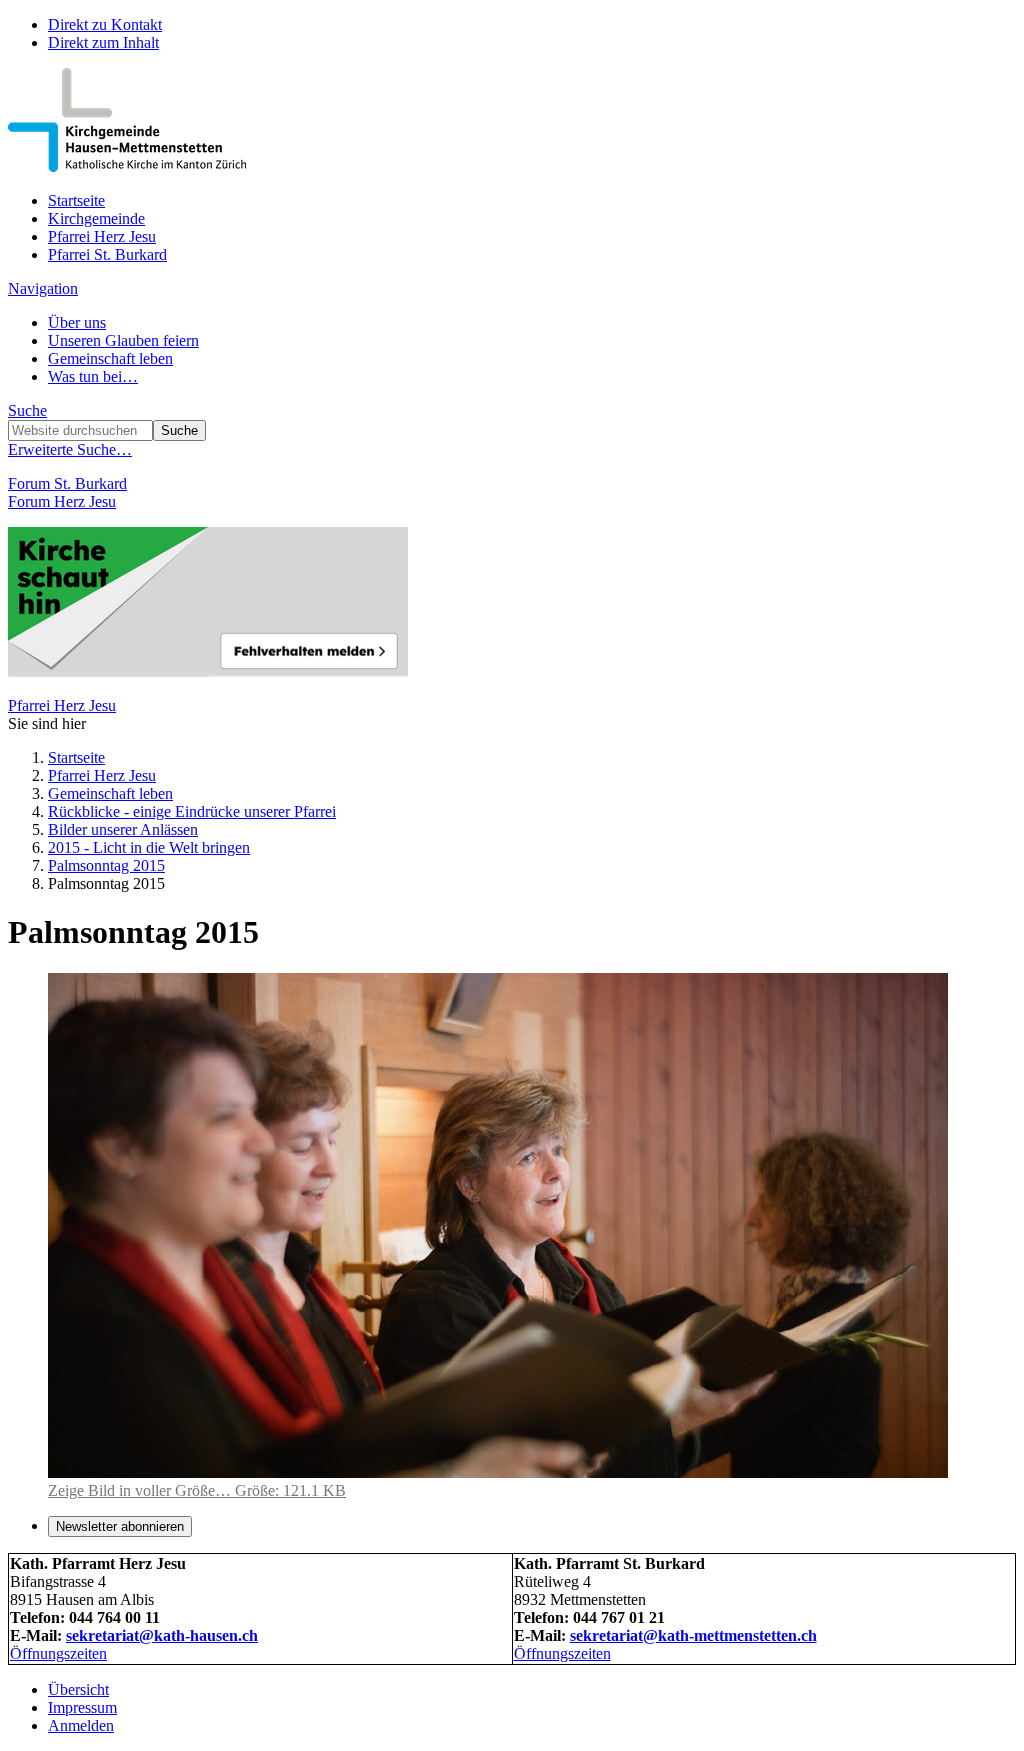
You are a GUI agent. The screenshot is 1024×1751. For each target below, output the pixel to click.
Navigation (43, 288)
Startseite (76, 200)
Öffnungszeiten (58, 1653)
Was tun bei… (93, 376)
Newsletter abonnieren (120, 1526)
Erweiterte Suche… (70, 449)
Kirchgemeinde (96, 218)
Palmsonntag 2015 (106, 865)
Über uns (77, 322)
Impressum (82, 1707)
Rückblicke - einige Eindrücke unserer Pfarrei (192, 811)
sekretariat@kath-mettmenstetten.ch (693, 1635)
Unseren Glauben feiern (123, 340)
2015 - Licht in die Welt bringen (149, 847)
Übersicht (78, 1689)
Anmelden (81, 1725)
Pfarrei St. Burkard (107, 254)
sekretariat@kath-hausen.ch (162, 1635)
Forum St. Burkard (67, 483)
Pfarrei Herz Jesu (102, 236)
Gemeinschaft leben (110, 358)
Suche (27, 410)
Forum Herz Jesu (62, 501)
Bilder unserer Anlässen (123, 829)
